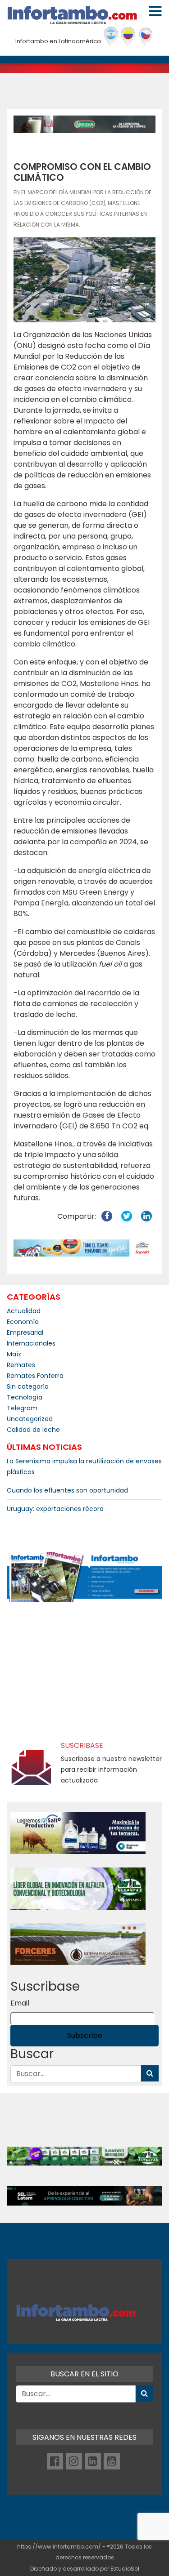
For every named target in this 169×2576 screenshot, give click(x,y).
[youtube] (112, 2461)
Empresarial (25, 1333)
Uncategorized (30, 1419)
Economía (23, 1322)
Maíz (14, 1354)
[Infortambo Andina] (128, 37)
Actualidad (24, 1311)
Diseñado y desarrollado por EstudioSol (85, 2569)
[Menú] (155, 11)
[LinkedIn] (93, 2461)
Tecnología (25, 1397)
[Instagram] (74, 2461)
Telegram (22, 1408)
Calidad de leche (33, 1430)
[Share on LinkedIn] (146, 1216)
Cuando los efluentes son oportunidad (67, 1490)
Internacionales (31, 1343)
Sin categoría (28, 1386)
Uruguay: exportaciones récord (55, 1509)
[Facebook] (55, 2461)
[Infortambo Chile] (146, 37)
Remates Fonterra (35, 1376)
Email (20, 2003)
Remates (21, 1365)
